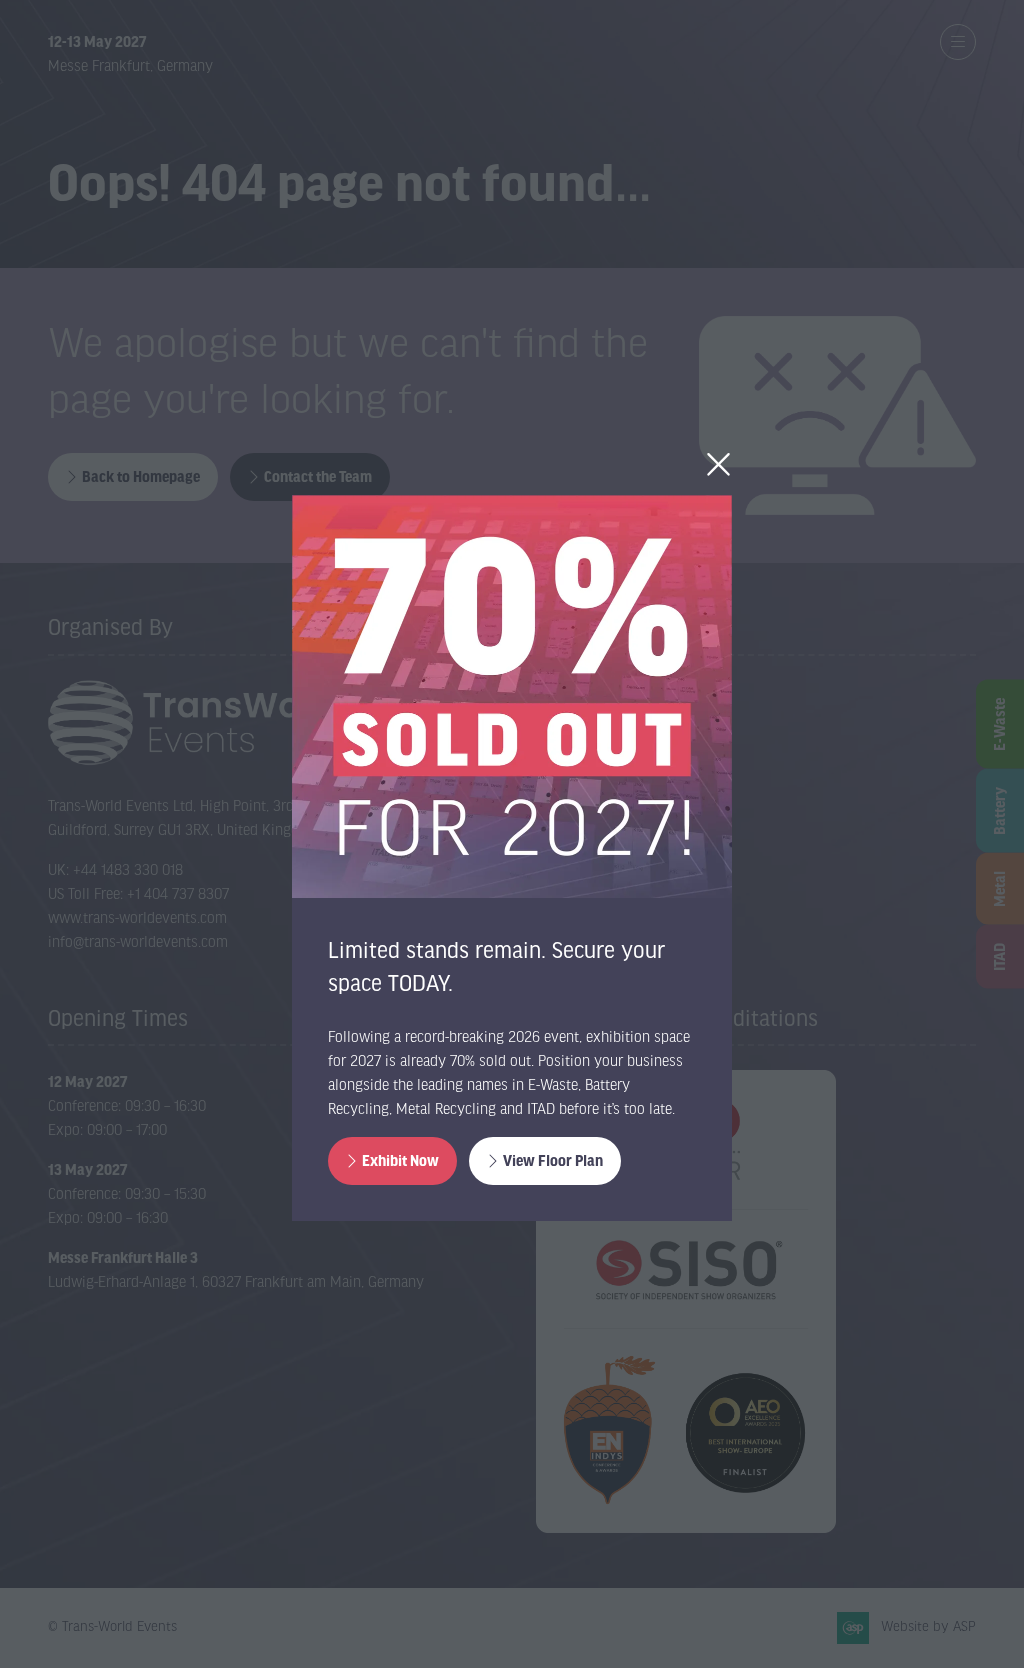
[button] (718, 465)
